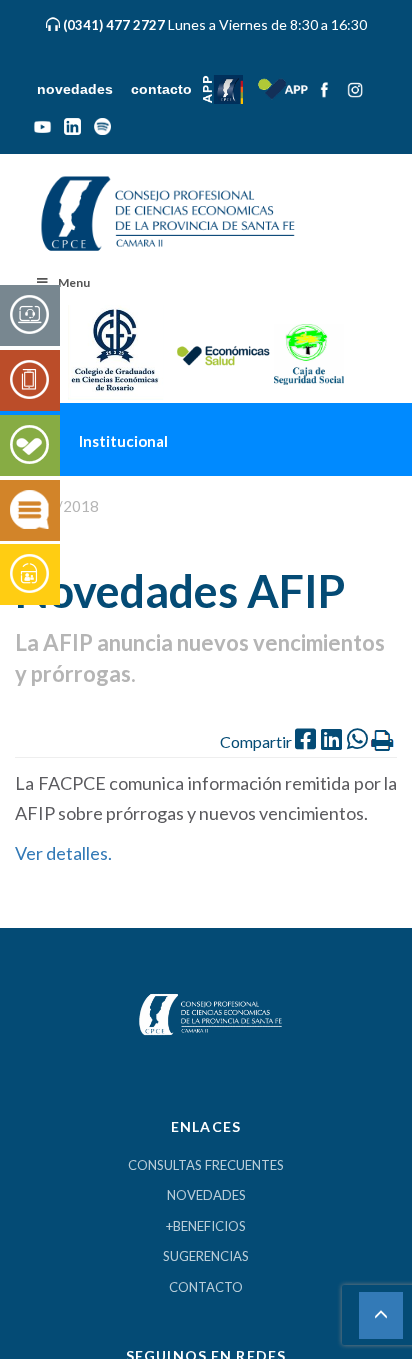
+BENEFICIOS (206, 1227)
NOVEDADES (206, 1196)
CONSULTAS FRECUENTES (206, 1166)
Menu (74, 283)
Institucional (166, 436)
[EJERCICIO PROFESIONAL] (29, 381)
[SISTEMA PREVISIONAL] (29, 575)
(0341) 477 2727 (115, 25)
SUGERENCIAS (206, 1257)
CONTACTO (206, 1288)
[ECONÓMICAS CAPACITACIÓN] (29, 511)
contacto (169, 89)
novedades (78, 89)
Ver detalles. (65, 854)
